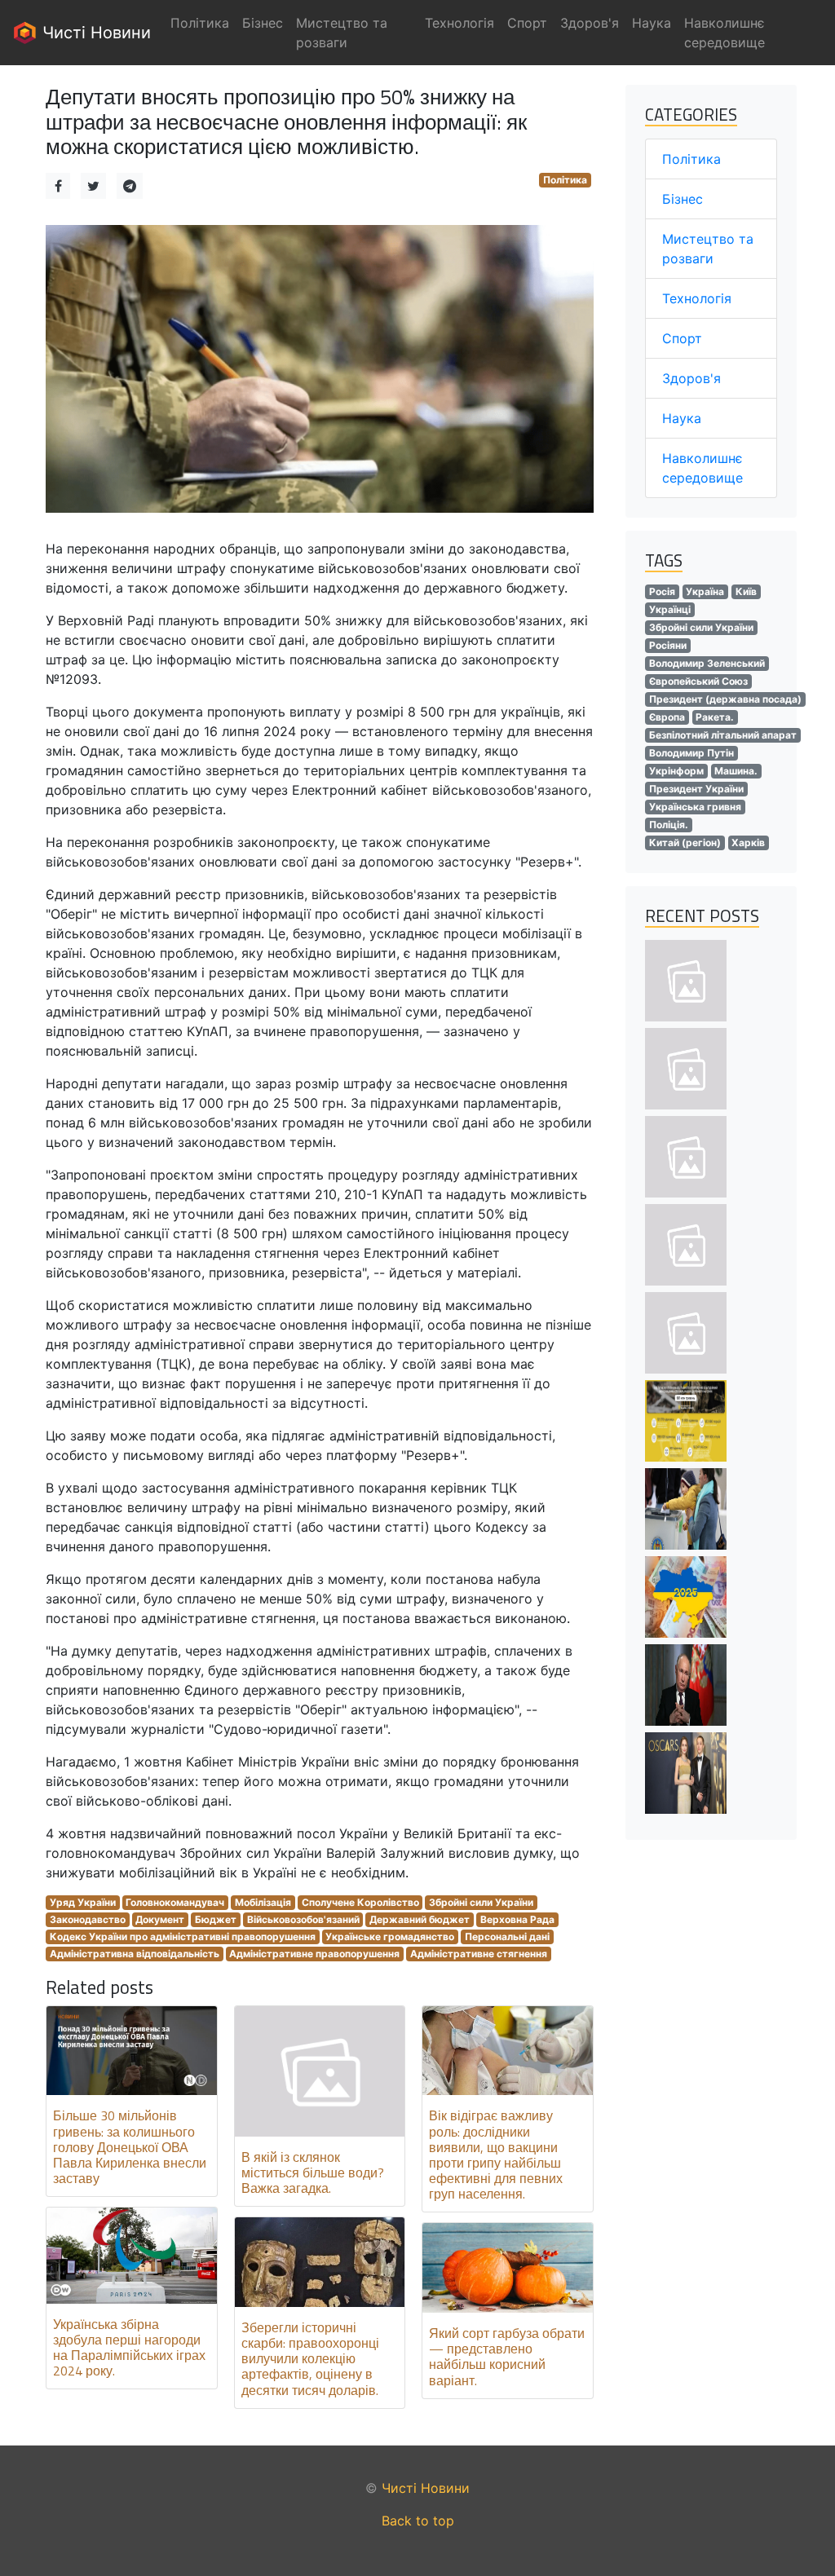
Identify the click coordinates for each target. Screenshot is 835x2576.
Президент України (696, 789)
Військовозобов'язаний (303, 1919)
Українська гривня (695, 807)
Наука (682, 418)
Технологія (697, 298)
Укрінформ (676, 771)
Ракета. (715, 717)
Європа (667, 717)
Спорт (682, 338)
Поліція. (669, 825)
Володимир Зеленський (707, 663)
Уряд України (83, 1902)
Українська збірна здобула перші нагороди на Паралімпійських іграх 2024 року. (129, 2348)
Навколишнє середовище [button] (725, 33)
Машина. (736, 771)
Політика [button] (200, 23)
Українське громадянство (390, 1936)
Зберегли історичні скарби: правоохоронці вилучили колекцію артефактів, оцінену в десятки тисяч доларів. (310, 2359)
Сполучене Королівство (360, 1902)
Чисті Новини (94, 33)
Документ (160, 1919)
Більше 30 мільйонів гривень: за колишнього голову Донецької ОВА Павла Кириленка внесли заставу (130, 2147)
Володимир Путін (691, 753)
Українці (670, 609)
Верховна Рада (517, 1919)
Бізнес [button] (263, 23)
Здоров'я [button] (590, 23)
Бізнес (683, 199)
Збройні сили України (481, 1902)
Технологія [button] (459, 23)
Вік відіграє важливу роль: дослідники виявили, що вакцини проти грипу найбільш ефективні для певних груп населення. (496, 2155)
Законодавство (88, 1919)
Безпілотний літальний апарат (723, 735)
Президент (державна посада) (725, 699)
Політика (565, 180)
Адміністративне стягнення (479, 1954)
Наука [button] (652, 23)
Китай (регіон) (685, 842)
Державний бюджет (420, 1919)
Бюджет (216, 1919)
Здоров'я (691, 378)
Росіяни (668, 645)
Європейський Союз (698, 681)
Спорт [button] (527, 23)
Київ (746, 591)
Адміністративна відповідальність (135, 1954)
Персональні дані (507, 1936)
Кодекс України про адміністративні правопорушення (183, 1936)
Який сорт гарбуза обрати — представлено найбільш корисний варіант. (507, 2357)
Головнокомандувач (175, 1902)
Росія (662, 591)
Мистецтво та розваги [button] (342, 33)
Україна (705, 591)
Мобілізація (263, 1902)
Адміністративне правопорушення (314, 1954)
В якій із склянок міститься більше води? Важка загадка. (313, 2172)
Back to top (418, 2521)
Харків (748, 842)
